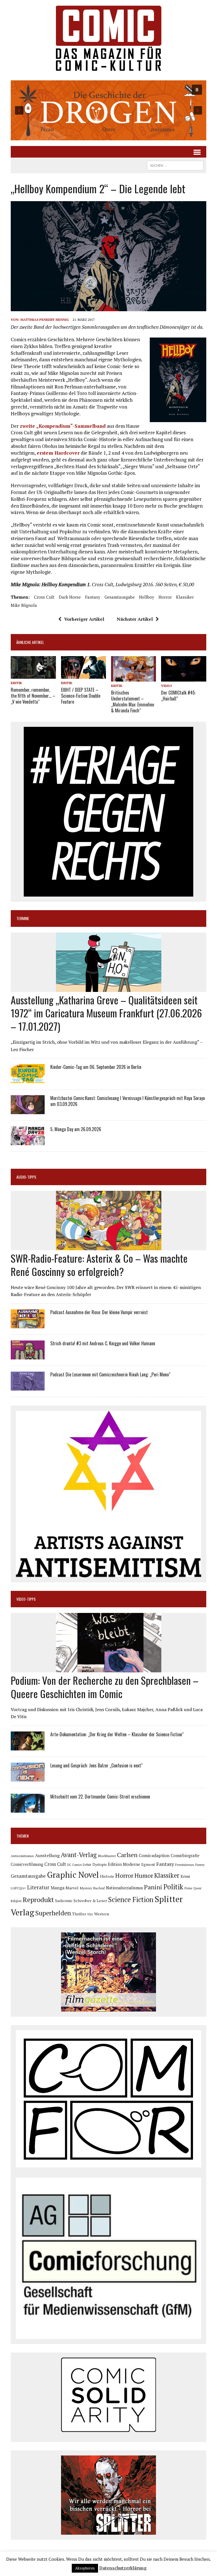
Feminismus (185, 1864)
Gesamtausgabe (120, 597)
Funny (200, 1864)
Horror (165, 597)
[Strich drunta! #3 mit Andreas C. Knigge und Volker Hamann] (28, 1355)
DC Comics (74, 1865)
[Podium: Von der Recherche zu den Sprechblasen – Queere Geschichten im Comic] (109, 1668)
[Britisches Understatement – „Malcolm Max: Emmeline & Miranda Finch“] (134, 678)
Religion (16, 1901)
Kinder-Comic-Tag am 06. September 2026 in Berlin (96, 1067)
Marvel (72, 1888)
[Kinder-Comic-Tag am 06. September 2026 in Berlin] (28, 1079)
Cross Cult (44, 597)
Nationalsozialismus (124, 1888)
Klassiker (185, 597)
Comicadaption (154, 1855)
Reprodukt (38, 1900)
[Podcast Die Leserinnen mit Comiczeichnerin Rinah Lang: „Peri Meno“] (28, 1387)
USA (90, 1914)
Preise (188, 1888)
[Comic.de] (108, 38)
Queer (197, 1888)
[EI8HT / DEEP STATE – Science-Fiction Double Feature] (84, 675)
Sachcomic (64, 1901)
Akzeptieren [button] (85, 2568)
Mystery (86, 1888)
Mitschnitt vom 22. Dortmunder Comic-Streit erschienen (100, 1797)
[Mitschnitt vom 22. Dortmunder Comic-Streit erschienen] (28, 1809)
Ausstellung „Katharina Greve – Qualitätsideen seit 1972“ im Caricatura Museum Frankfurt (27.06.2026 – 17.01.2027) (106, 1013)
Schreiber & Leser (90, 1901)
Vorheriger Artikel (84, 619)
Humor (144, 1875)
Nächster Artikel (135, 619)
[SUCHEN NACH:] (175, 165)
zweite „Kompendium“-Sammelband (63, 426)
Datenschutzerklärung (123, 2568)
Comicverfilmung (27, 1864)
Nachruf (99, 1888)
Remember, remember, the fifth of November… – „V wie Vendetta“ (33, 696)
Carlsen (127, 1855)
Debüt (87, 1865)
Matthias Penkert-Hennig (45, 320)
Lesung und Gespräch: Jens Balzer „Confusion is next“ (96, 1765)
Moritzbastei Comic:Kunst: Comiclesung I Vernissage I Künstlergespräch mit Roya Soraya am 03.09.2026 (128, 1101)
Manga (57, 1888)
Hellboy (147, 597)
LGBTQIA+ (18, 1888)
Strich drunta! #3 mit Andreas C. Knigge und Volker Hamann (103, 1343)
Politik (173, 1887)
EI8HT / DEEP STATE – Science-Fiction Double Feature (81, 696)
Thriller (79, 1914)
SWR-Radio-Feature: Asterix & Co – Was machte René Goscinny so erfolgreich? (99, 1265)
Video (167, 686)
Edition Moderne (124, 1864)
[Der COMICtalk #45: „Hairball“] (184, 678)
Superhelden (53, 1913)
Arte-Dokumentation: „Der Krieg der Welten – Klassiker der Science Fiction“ (117, 1734)
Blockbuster (107, 1856)
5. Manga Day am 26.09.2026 (76, 1129)
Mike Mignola (24, 605)
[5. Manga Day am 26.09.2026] (28, 1142)
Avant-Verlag (79, 1855)
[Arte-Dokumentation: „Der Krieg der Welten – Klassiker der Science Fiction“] (28, 1746)
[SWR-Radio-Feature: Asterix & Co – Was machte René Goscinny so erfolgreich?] (109, 1247)
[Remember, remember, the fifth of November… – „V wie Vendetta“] (33, 675)
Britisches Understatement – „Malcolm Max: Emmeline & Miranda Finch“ (133, 701)
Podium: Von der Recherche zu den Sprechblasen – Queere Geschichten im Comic (105, 1687)
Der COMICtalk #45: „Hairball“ (178, 696)
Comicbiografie (185, 1855)
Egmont (148, 1864)
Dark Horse (70, 597)
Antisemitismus (22, 1856)
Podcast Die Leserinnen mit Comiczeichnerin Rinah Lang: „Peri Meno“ (110, 1374)
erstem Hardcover (58, 453)
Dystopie (100, 1865)
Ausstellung (47, 1855)
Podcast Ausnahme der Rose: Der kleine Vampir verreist (99, 1312)
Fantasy (93, 597)
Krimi (185, 1876)
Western (102, 1914)
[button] (108, 110)
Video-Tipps (26, 1599)
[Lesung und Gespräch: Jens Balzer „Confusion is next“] (28, 1778)
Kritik (16, 683)
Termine (23, 918)
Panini (153, 1887)
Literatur (38, 1887)
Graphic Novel (73, 1875)
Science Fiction (131, 1900)
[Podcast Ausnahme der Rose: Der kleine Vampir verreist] (28, 1324)
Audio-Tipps (26, 1177)
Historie (107, 1876)
